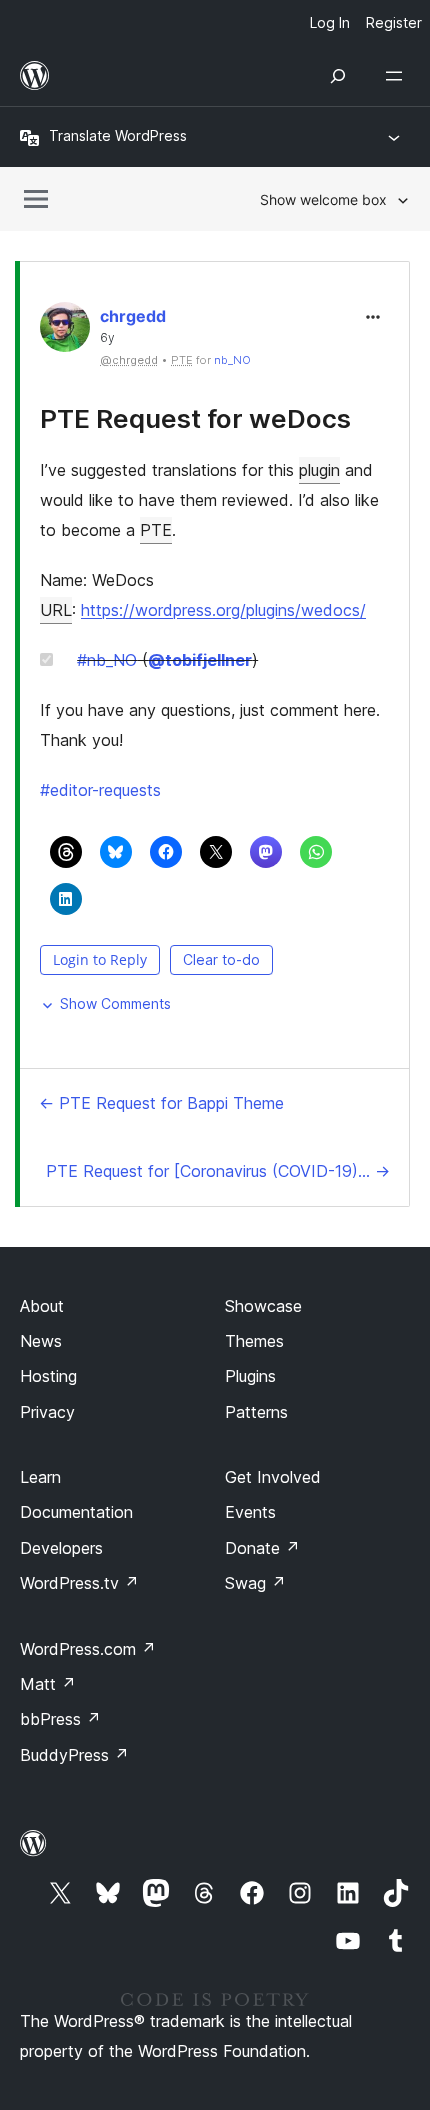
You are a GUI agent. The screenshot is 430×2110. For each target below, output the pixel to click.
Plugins (250, 1376)
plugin (319, 470)
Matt (48, 1684)
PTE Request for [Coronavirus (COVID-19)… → (218, 1171)
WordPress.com (88, 1649)
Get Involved (273, 1477)
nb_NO (232, 360)
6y (107, 338)
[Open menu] (398, 76)
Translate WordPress (118, 135)
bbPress (60, 1719)
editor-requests (100, 790)
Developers (61, 1548)
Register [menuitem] (394, 22)
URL (56, 610)
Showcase (263, 1306)
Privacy (47, 1412)
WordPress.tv (79, 1583)
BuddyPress (74, 1755)
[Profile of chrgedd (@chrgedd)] (65, 331)
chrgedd (133, 316)
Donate (262, 1548)
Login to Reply (100, 959)
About (42, 1306)
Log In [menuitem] (330, 22)
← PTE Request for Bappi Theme (161, 1103)
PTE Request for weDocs (195, 418)
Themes (254, 1341)
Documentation (76, 1512)
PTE (156, 530)
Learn (40, 1477)
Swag (255, 1583)
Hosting (48, 1376)
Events (250, 1512)
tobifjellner (200, 660)
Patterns (256, 1412)
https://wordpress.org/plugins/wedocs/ (223, 610)
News (41, 1341)
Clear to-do (221, 959)
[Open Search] (338, 76)
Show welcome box (323, 199)
